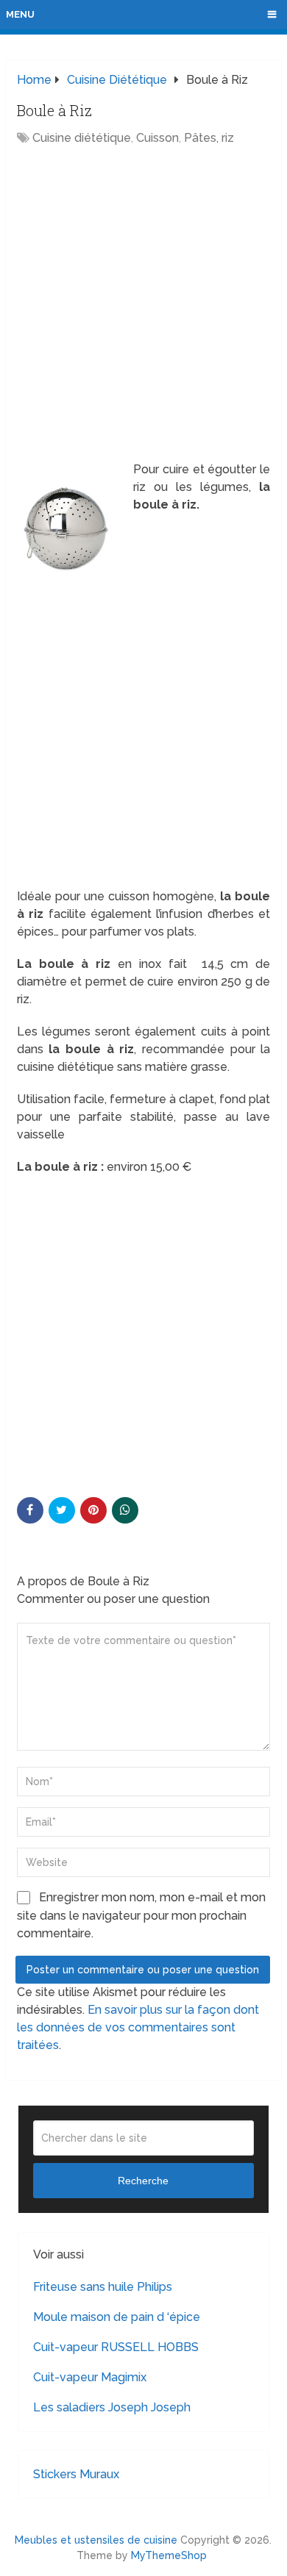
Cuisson (157, 138)
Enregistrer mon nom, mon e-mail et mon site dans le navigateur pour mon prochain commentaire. (141, 1915)
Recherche (143, 2181)
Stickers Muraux (76, 2474)
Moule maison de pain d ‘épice (117, 2317)
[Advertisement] (143, 305)
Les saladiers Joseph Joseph (112, 2407)
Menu (20, 14)
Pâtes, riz (209, 138)
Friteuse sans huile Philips (103, 2287)
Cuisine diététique (82, 138)
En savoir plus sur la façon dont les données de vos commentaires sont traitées (138, 2027)
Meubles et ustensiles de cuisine (96, 2540)
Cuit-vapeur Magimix (90, 2377)
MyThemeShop (169, 2555)
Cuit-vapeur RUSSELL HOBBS (116, 2347)
